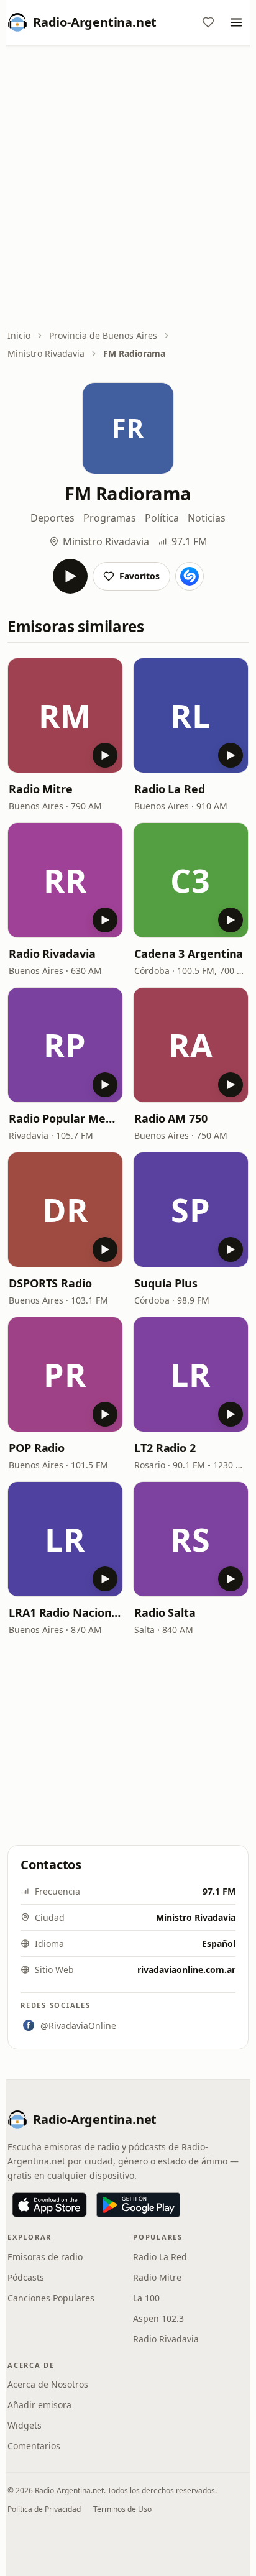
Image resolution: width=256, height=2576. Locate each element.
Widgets (25, 2425)
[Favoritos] (208, 22)
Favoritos (139, 576)
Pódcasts (26, 2277)
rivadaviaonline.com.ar (186, 1970)
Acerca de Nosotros (48, 2384)
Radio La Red (170, 789)
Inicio (19, 335)
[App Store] (49, 2205)
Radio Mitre (41, 789)
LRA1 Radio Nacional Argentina (65, 1612)
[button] (65, 715)
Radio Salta (165, 1612)
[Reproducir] (70, 576)
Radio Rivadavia (52, 954)
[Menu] (236, 22)
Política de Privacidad (44, 2509)
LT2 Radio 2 (165, 1448)
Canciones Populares (51, 2298)
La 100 (146, 2298)
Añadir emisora (39, 2405)
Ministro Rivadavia (46, 353)
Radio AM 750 (171, 1118)
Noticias (207, 518)
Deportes (53, 518)
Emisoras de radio (45, 2257)
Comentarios (34, 2446)
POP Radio (37, 1448)
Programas (110, 518)
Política (162, 518)
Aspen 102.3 (158, 2318)
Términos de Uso (122, 2509)
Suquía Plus (166, 1283)
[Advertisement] (128, 188)
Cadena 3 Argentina (189, 954)
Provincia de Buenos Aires (103, 335)
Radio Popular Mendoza (65, 1118)
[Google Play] (138, 2205)
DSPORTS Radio (50, 1283)
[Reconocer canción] (190, 576)
